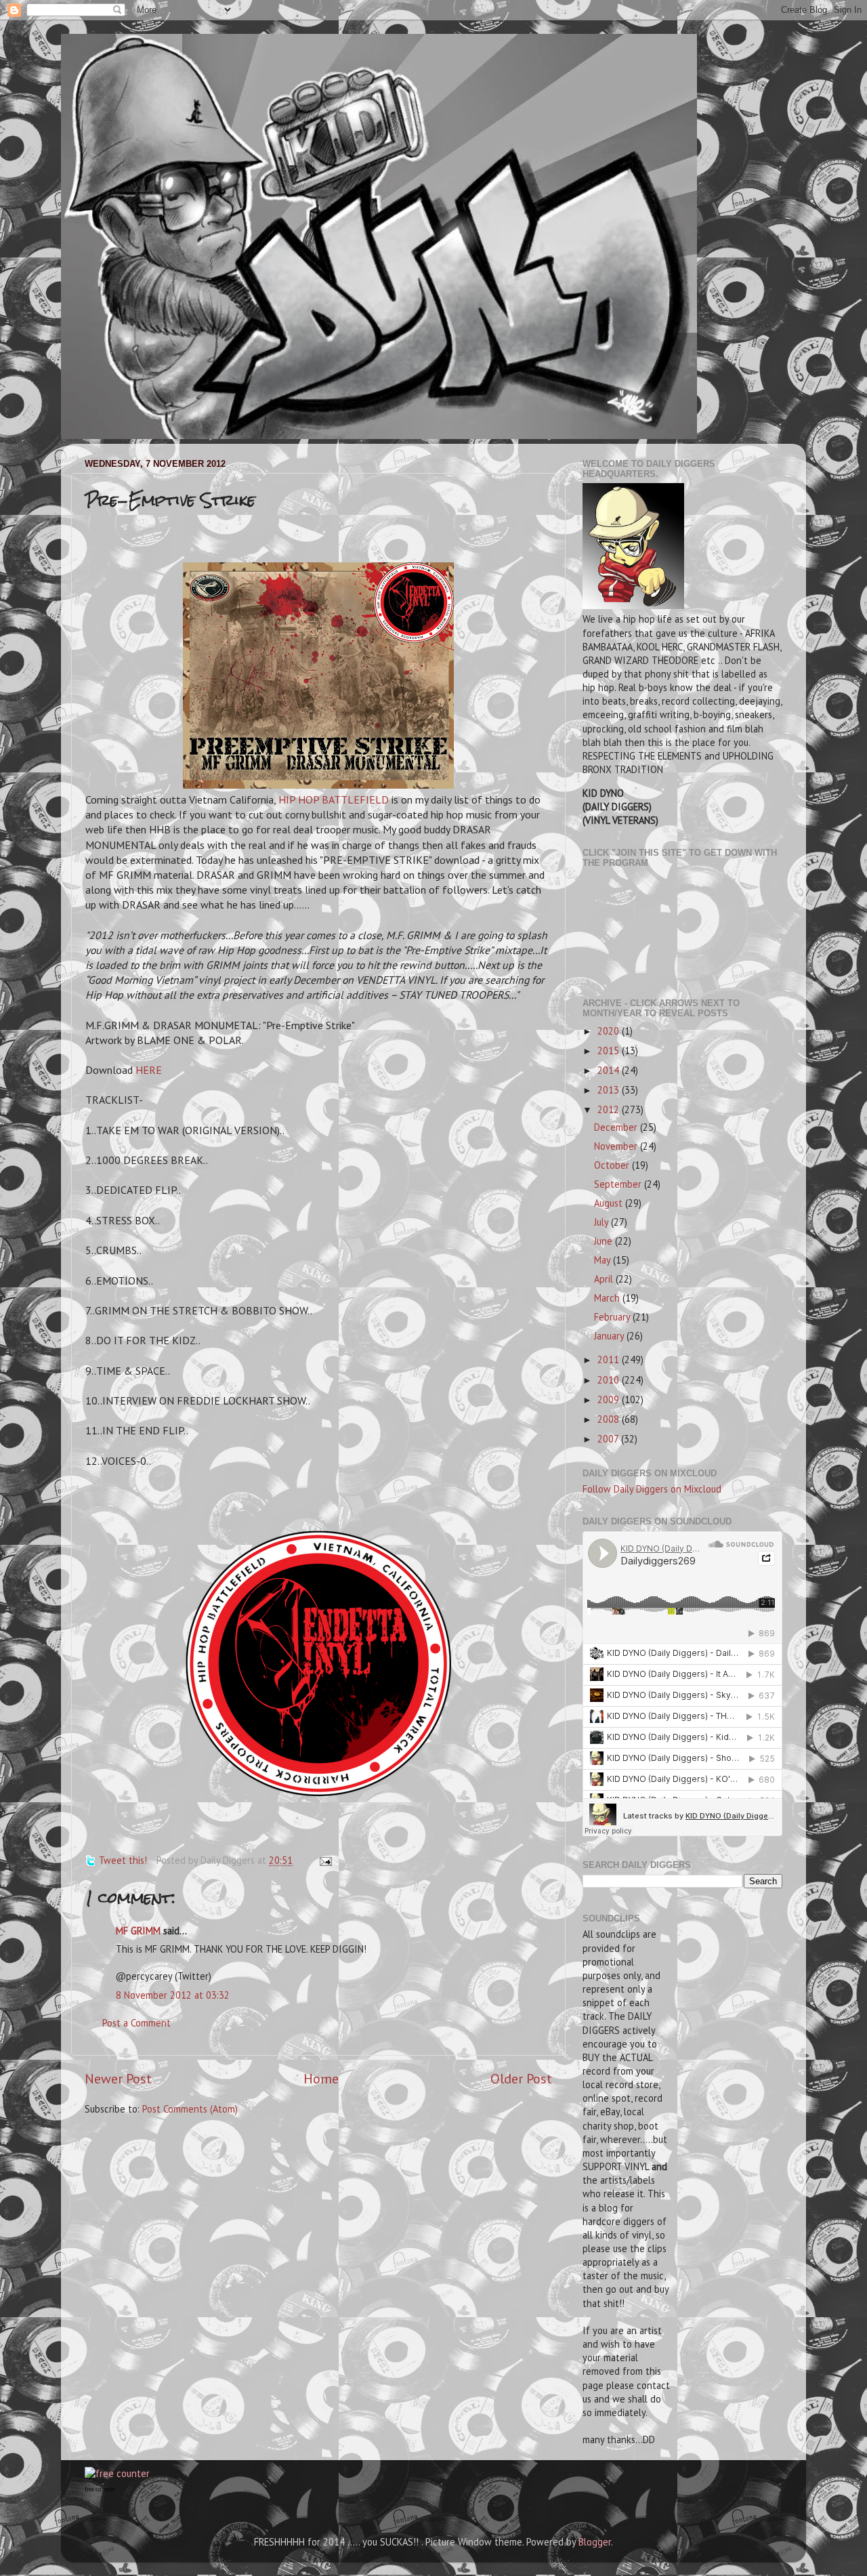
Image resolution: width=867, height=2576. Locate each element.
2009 (610, 1399)
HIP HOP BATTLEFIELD (334, 799)
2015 (610, 1051)
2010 (610, 1380)
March (608, 1298)
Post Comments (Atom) (190, 2109)
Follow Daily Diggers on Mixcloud (652, 1489)
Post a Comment (136, 2023)
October (613, 1165)
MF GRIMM (138, 1931)
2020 (610, 1031)
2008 (610, 1419)
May (604, 1260)
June (605, 1241)
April (605, 1279)
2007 (609, 1439)
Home (321, 2078)
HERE (149, 1070)
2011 (610, 1359)
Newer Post (118, 2078)
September (619, 1184)
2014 (610, 1070)
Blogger (595, 2542)
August (610, 1203)
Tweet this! (123, 1860)
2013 (610, 1090)
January (610, 1336)
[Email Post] (323, 1860)
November (617, 1146)
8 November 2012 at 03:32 (173, 1995)
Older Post (521, 2078)
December (617, 1127)
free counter (100, 2489)
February (613, 1317)
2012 (610, 1109)
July (602, 1222)
